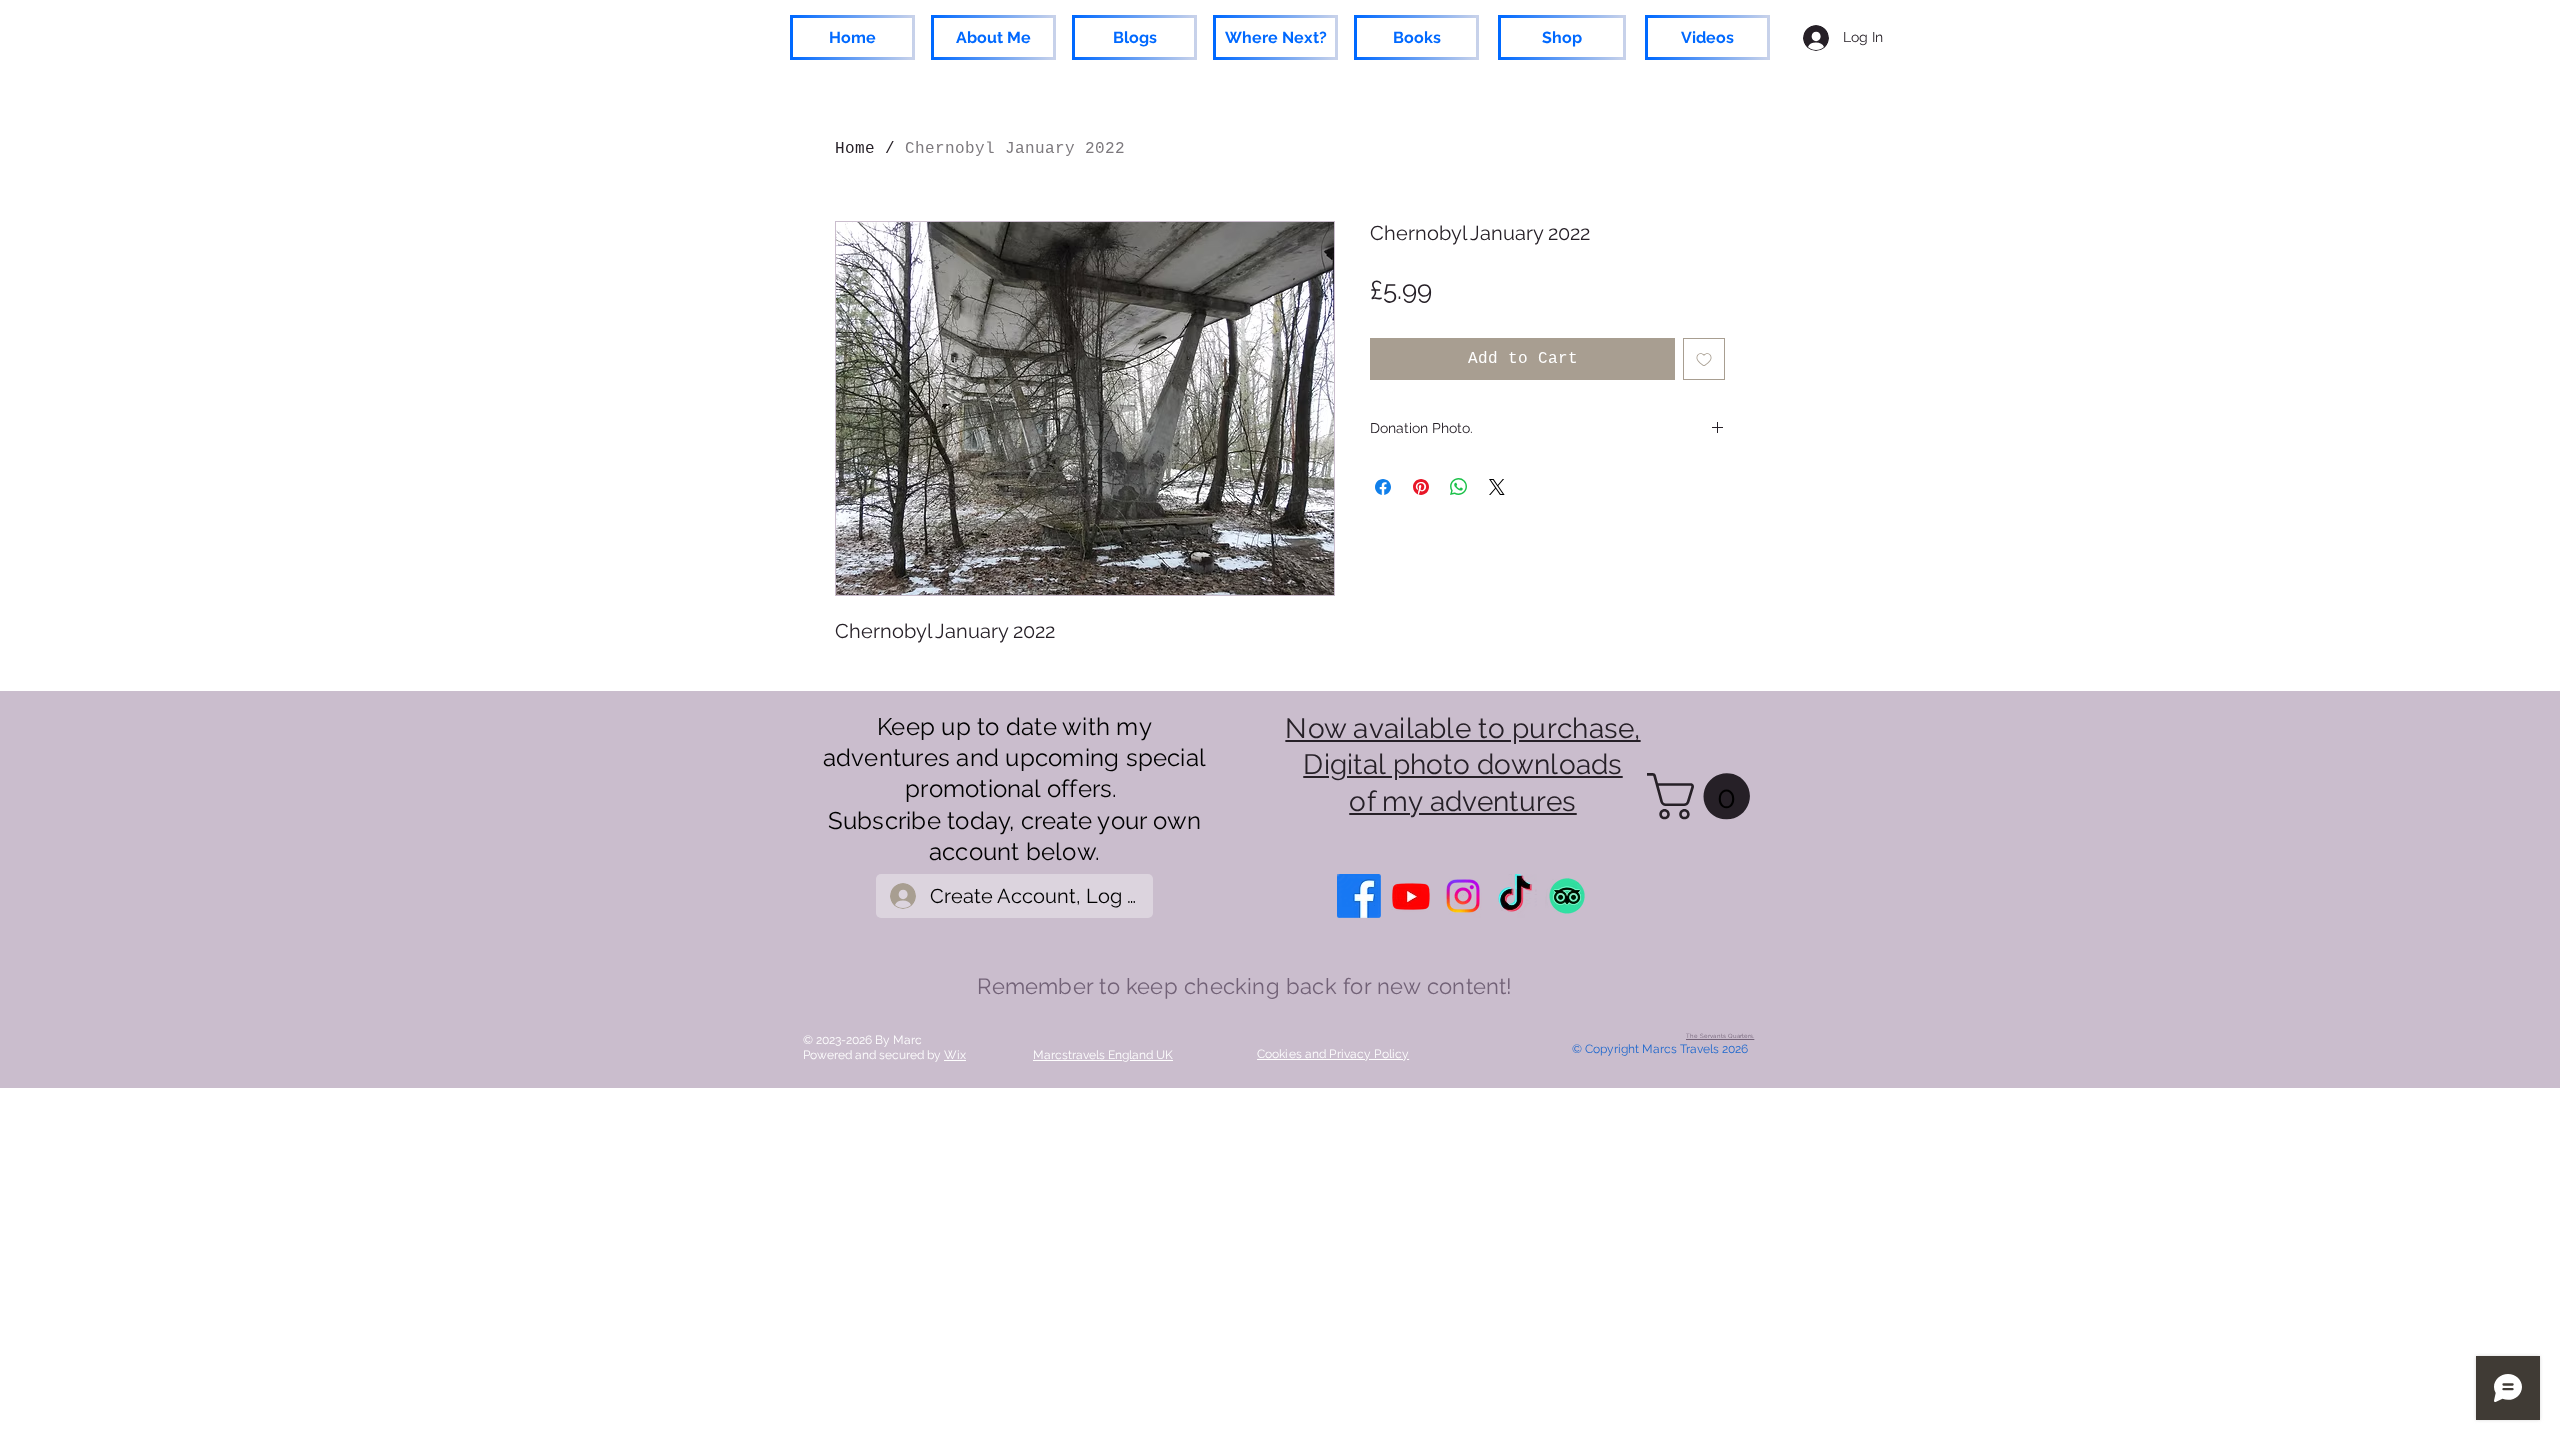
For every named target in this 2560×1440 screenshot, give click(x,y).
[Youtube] (1411, 896)
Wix (955, 1055)
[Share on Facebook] (1383, 487)
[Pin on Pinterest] (1421, 487)
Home (855, 149)
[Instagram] (1463, 896)
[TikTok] (1515, 896)
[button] (1704, 796)
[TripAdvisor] (1567, 896)
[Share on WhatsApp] (1459, 487)
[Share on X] (1497, 487)
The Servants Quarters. (1720, 1035)
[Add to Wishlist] (1704, 359)
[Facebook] (1359, 896)
